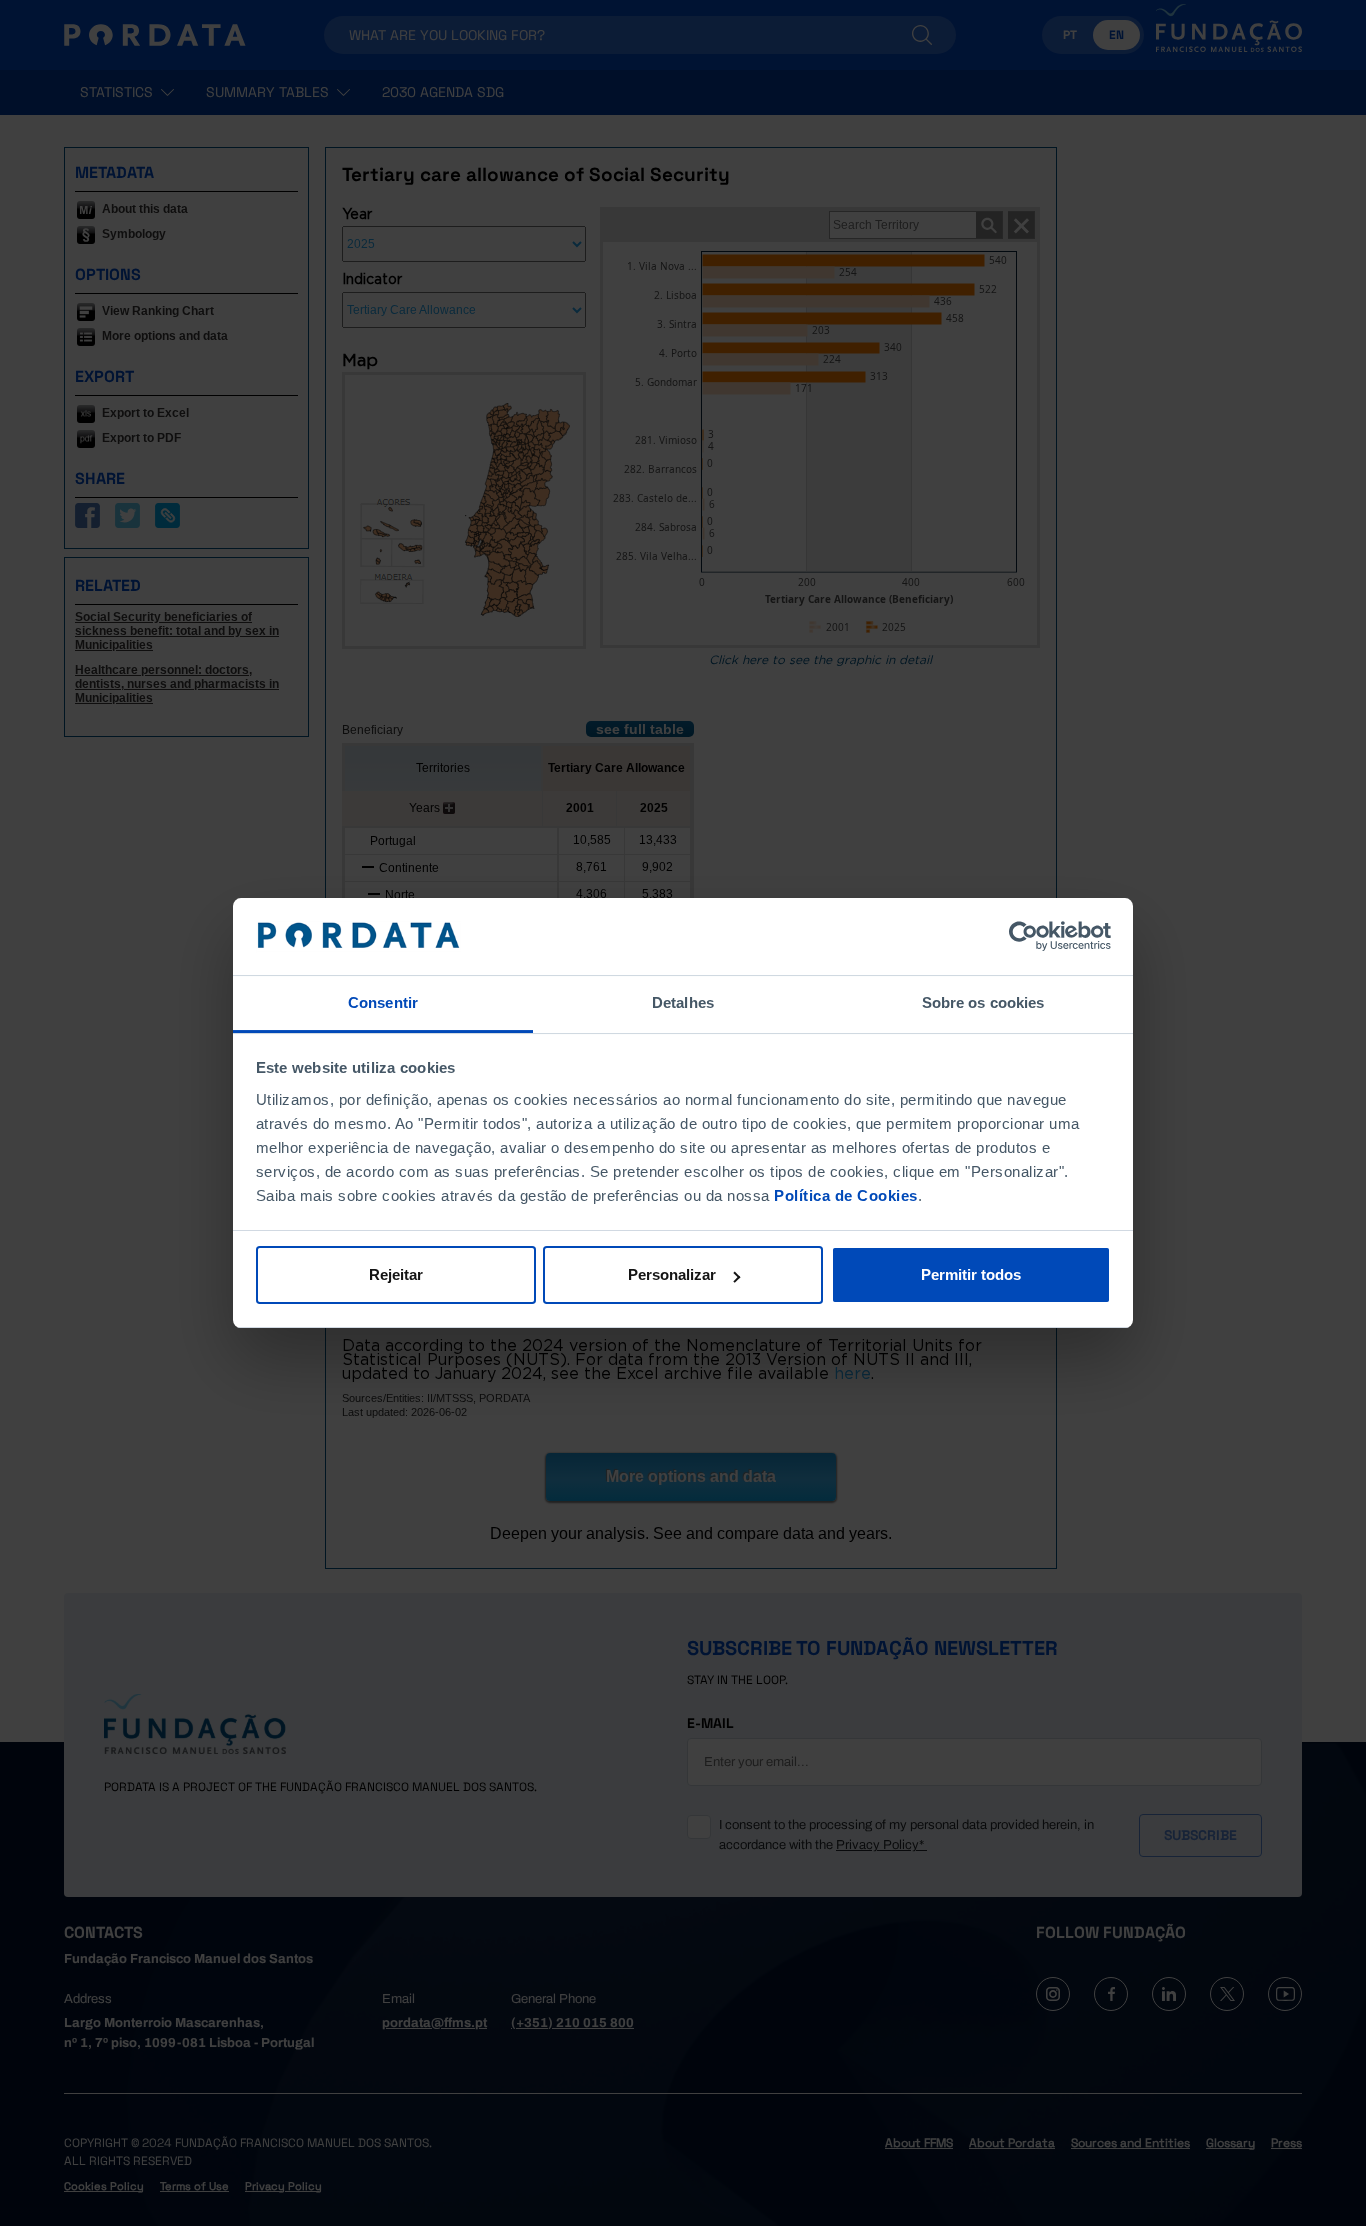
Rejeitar (396, 1274)
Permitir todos (971, 1274)
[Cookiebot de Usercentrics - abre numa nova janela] (1023, 937)
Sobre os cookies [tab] (983, 1002)
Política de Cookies (846, 1195)
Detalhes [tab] (683, 1002)
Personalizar (672, 1274)
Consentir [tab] (383, 1002)
